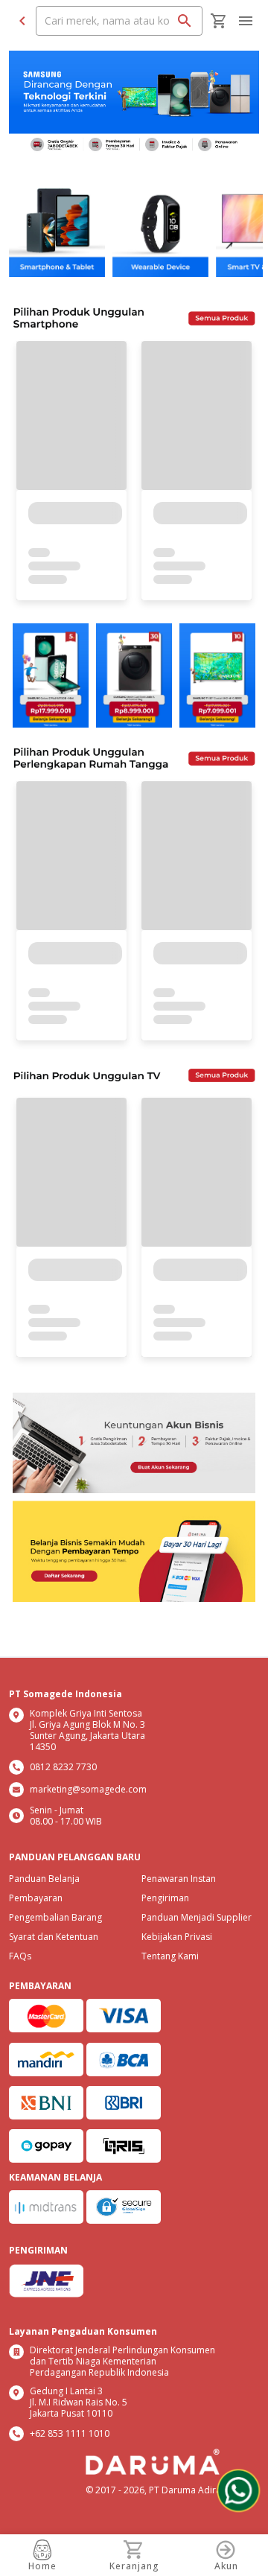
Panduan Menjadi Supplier (197, 1917)
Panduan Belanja (44, 1879)
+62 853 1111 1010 (70, 2433)
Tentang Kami (170, 1956)
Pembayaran (36, 1898)
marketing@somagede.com (88, 1789)
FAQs (20, 1956)
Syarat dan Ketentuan (54, 1937)
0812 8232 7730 (63, 1767)
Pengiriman (165, 1898)
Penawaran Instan (179, 1879)
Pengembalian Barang (55, 1917)
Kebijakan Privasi (177, 1937)
